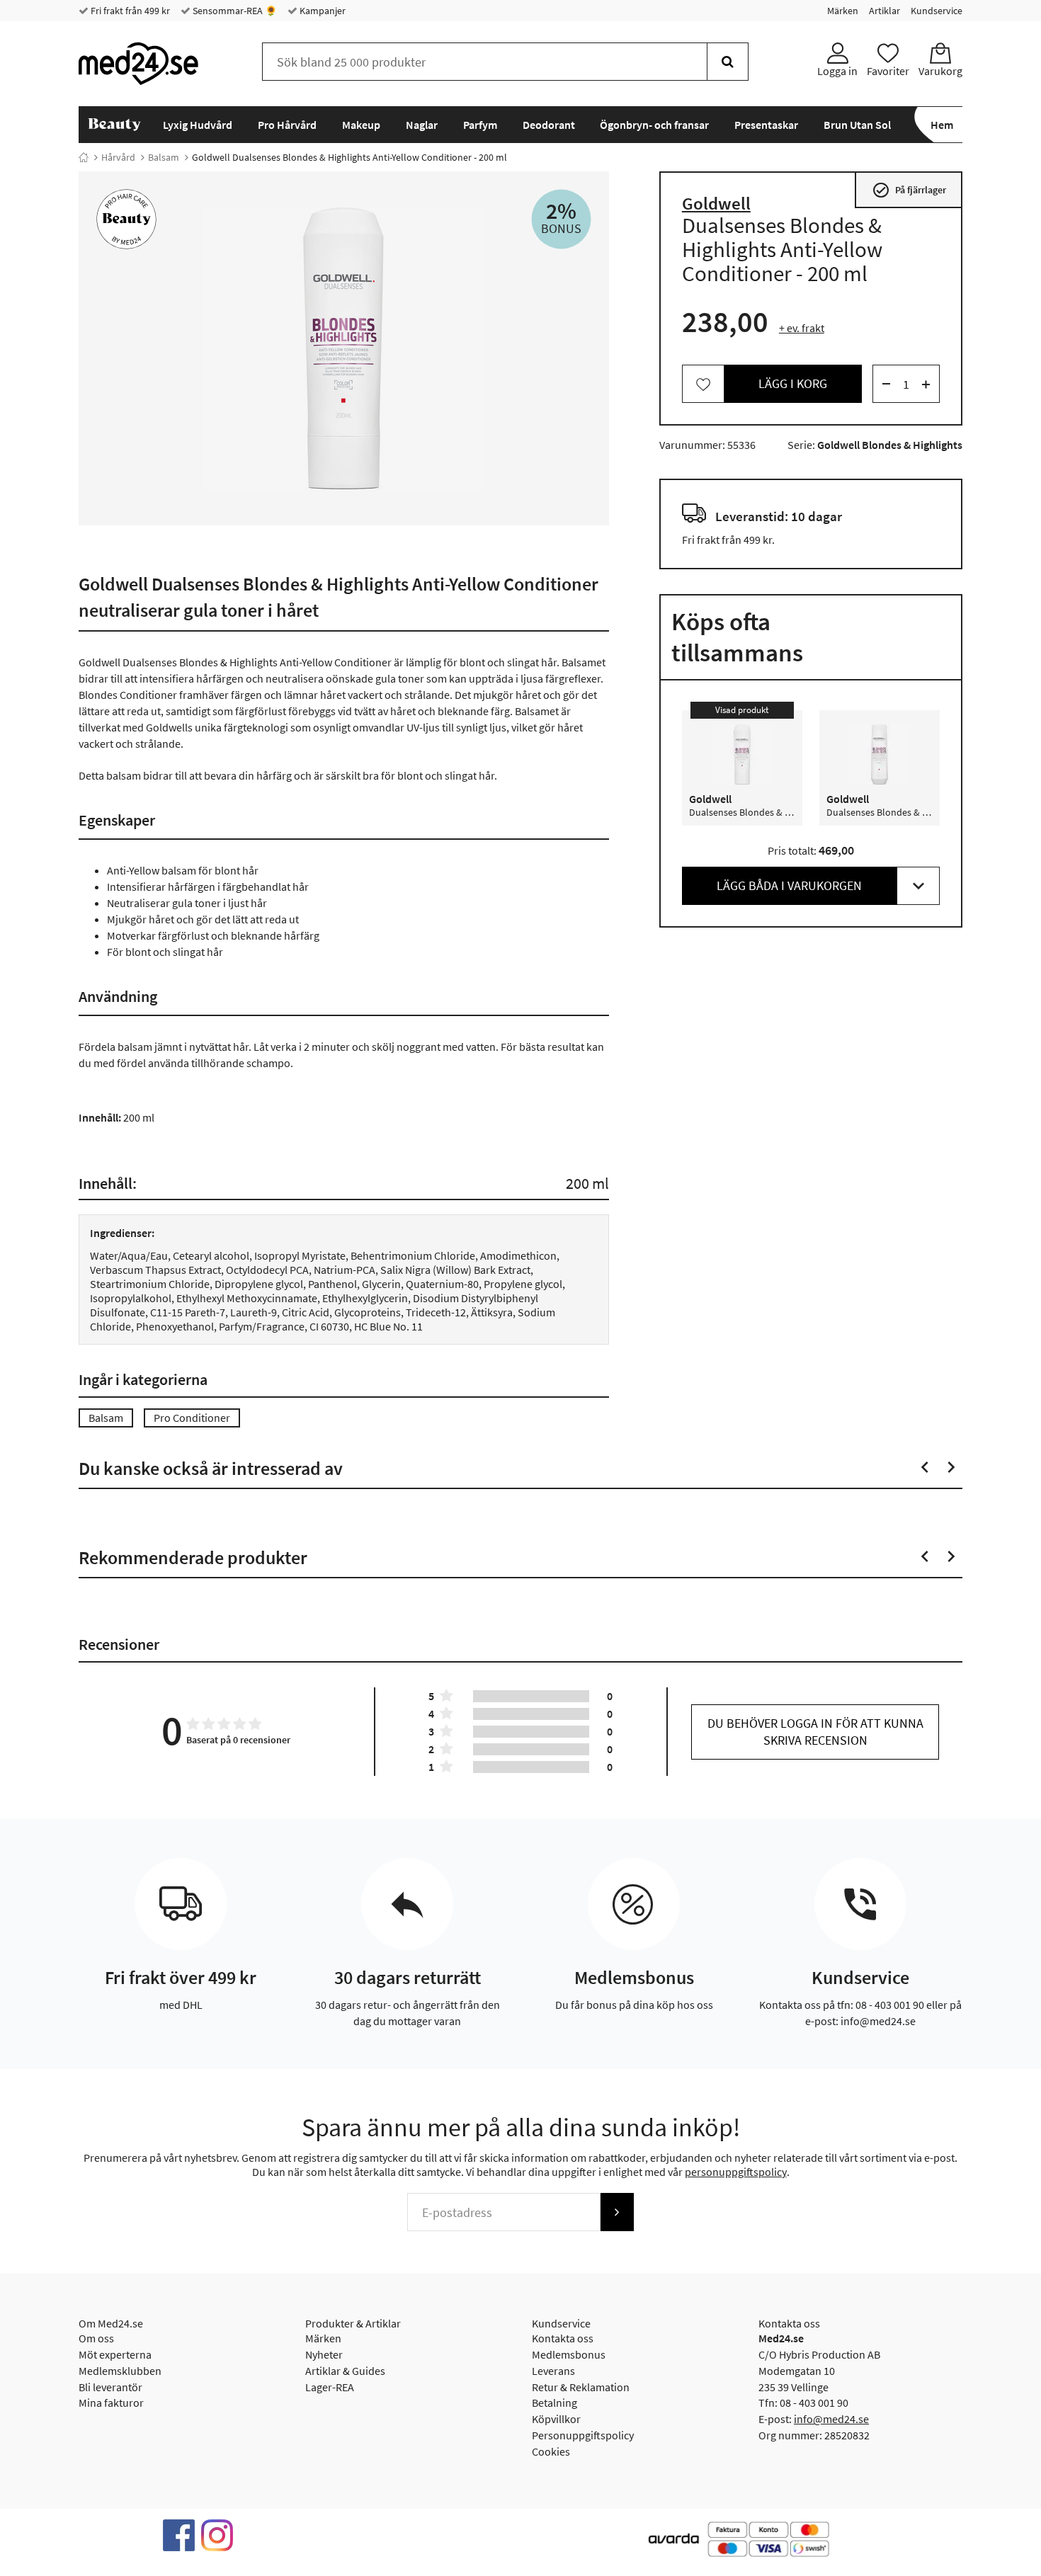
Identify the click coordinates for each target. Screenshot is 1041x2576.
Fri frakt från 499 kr (129, 11)
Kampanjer (322, 11)
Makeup (361, 125)
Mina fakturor (111, 2403)
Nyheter (324, 2354)
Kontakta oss (563, 2338)
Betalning (554, 2403)
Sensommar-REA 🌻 (234, 11)
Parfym (480, 125)
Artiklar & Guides (345, 2371)
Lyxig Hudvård (198, 125)
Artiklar (884, 11)
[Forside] (84, 157)
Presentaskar (766, 125)
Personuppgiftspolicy (583, 2435)
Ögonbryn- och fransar (654, 125)
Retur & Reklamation (581, 2387)
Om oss (96, 2338)
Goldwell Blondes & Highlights (890, 445)
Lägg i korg (793, 384)
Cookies (551, 2451)
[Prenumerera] (617, 2212)
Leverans (553, 2371)
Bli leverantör (110, 2387)
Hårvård (118, 157)
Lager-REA (330, 2387)
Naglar (422, 125)
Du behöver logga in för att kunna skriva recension (815, 1732)
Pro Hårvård (287, 125)
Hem (942, 125)
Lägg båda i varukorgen (789, 886)
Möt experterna (115, 2354)
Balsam (164, 157)
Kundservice (937, 11)
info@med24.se (831, 2419)
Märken (843, 11)
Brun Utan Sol (857, 125)
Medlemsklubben (120, 2371)
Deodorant (549, 125)
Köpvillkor (556, 2419)
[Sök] (728, 62)
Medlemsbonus (569, 2354)
